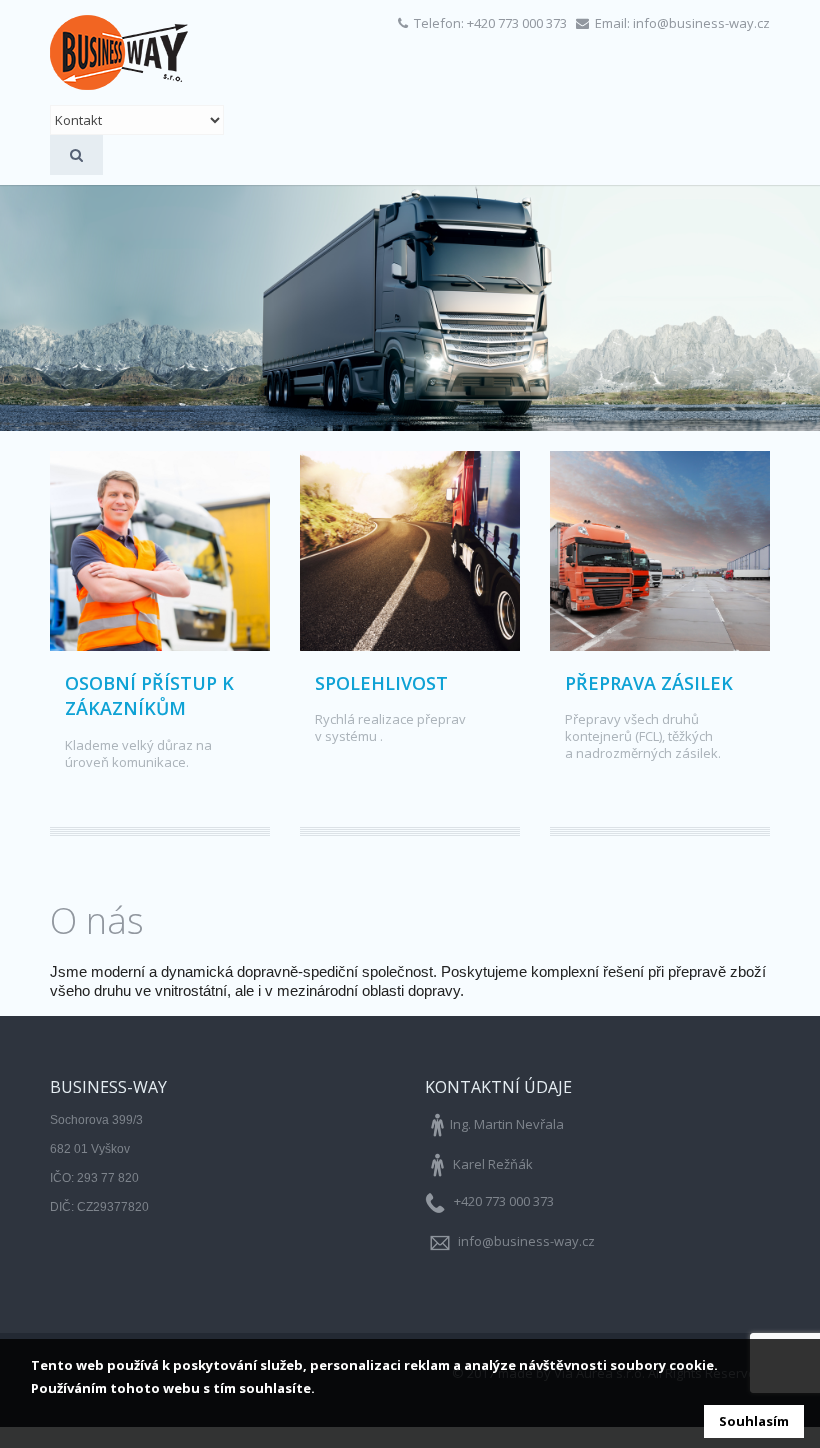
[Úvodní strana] (119, 52)
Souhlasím (754, 1421)
